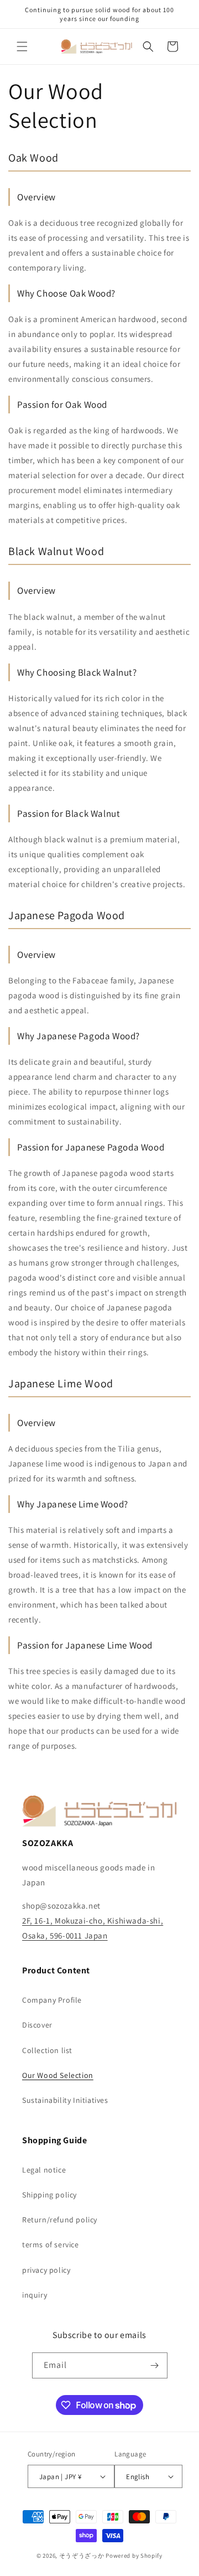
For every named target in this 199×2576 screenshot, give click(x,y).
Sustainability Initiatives (65, 2100)
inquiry (35, 2295)
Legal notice (44, 2170)
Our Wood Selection (58, 2075)
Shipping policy (49, 2195)
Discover (37, 2025)
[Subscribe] (155, 2365)
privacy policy (46, 2270)
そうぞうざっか (82, 2556)
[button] (22, 46)
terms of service (51, 2245)
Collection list (47, 2050)
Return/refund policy (60, 2220)
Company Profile (52, 2000)
